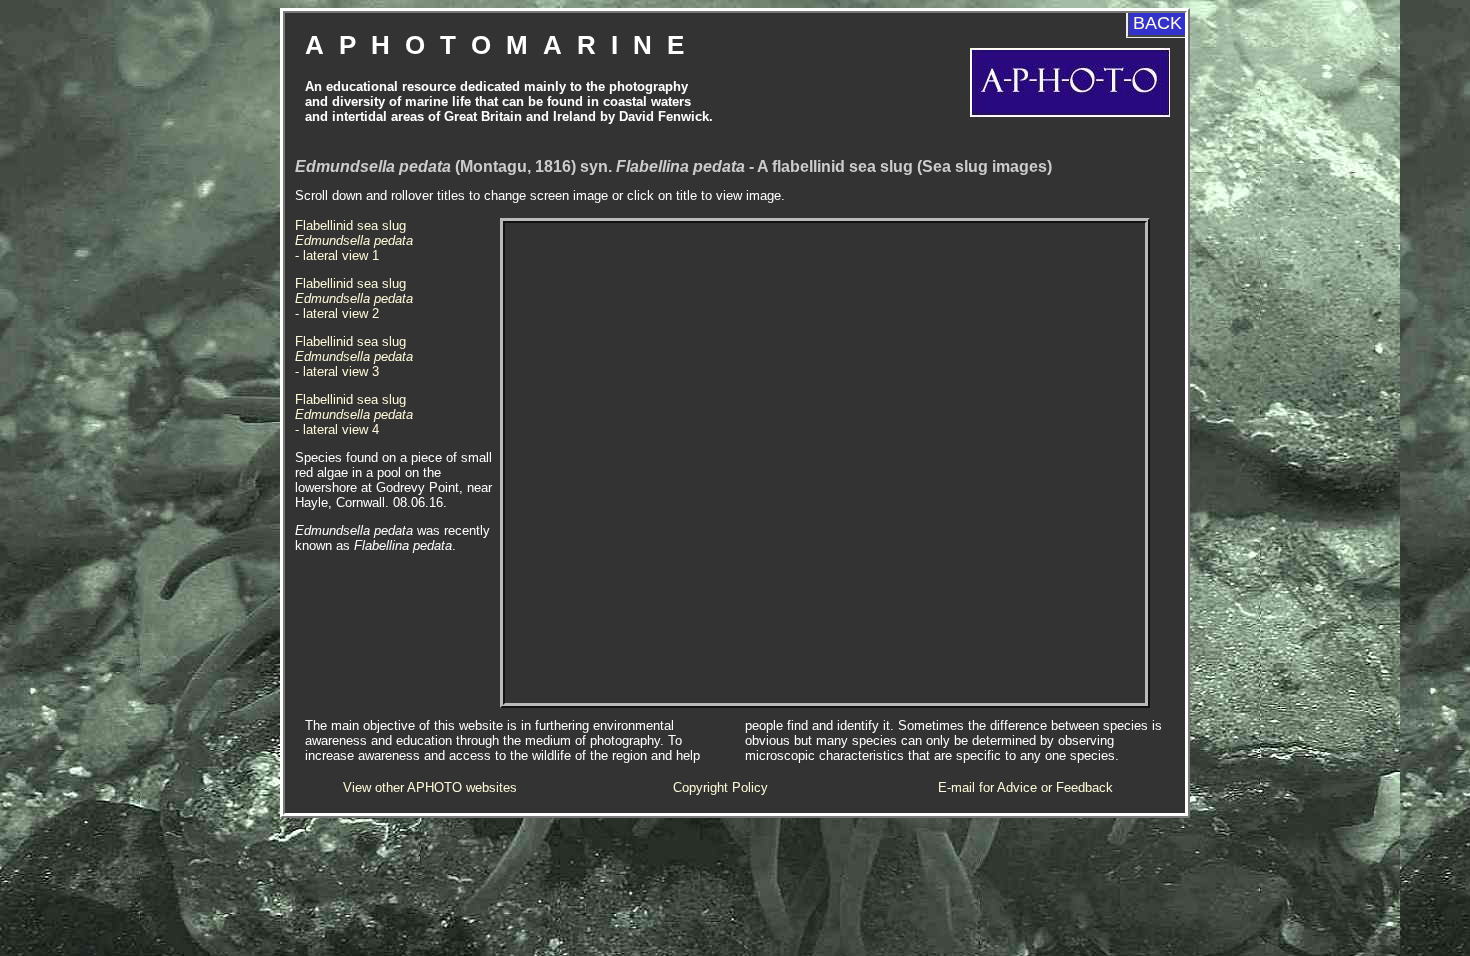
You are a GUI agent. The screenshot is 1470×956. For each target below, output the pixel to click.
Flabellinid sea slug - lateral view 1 (354, 240)
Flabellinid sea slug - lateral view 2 (354, 298)
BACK (1157, 23)
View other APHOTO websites (430, 787)
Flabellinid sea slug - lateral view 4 (354, 414)
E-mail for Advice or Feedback (1025, 787)
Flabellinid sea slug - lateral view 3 (354, 356)
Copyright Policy (720, 787)
